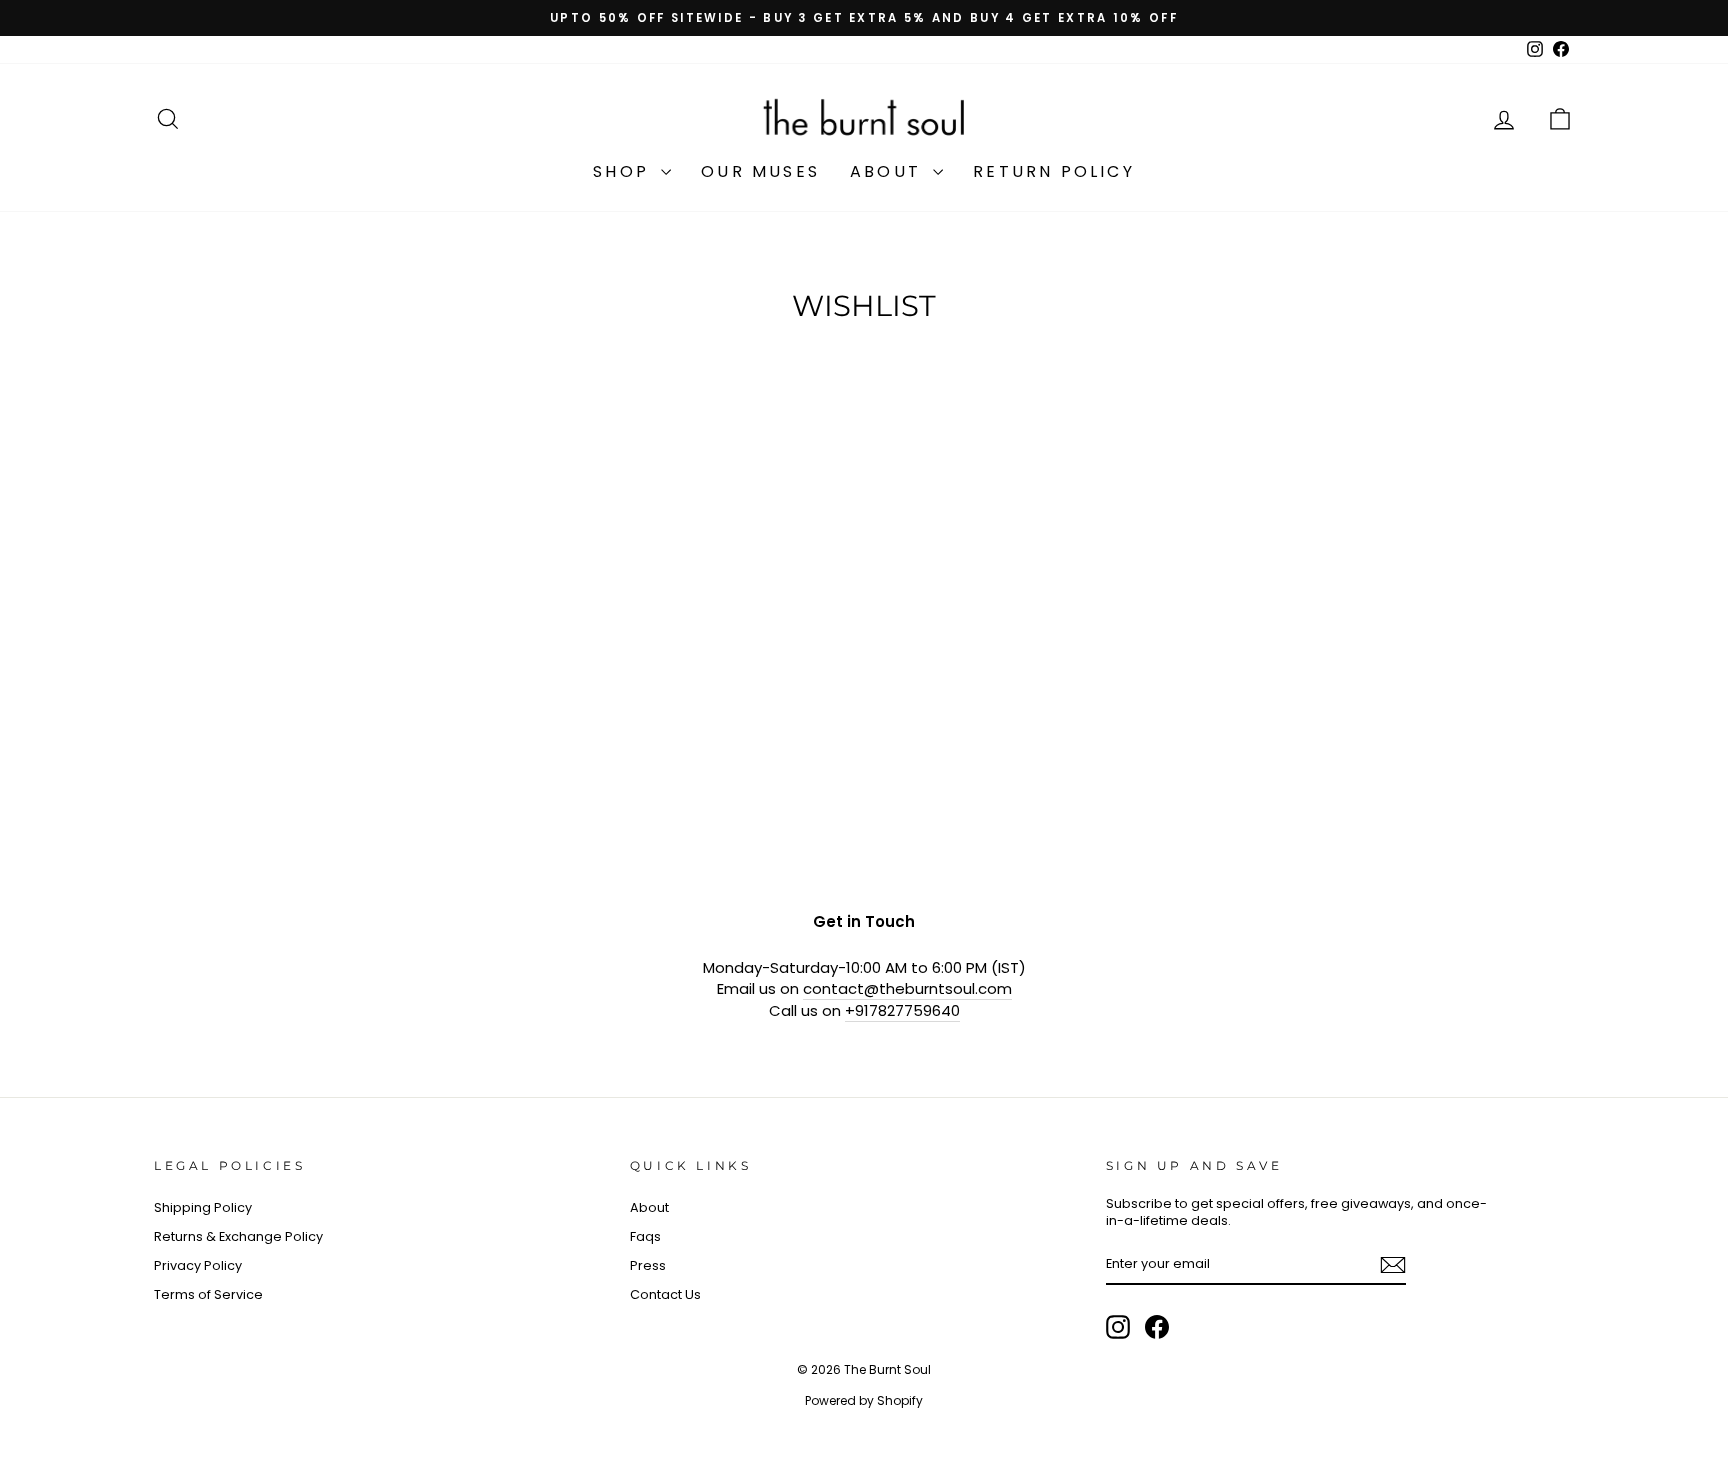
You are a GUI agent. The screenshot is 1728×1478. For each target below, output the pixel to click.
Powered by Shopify (864, 1400)
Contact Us (665, 1294)
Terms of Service (208, 1294)
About (889, 171)
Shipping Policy (203, 1207)
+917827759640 (902, 1010)
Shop (624, 171)
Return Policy (1054, 171)
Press (648, 1265)
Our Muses (760, 171)
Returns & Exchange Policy (238, 1236)
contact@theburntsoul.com (907, 988)
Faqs (645, 1236)
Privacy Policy (198, 1265)
